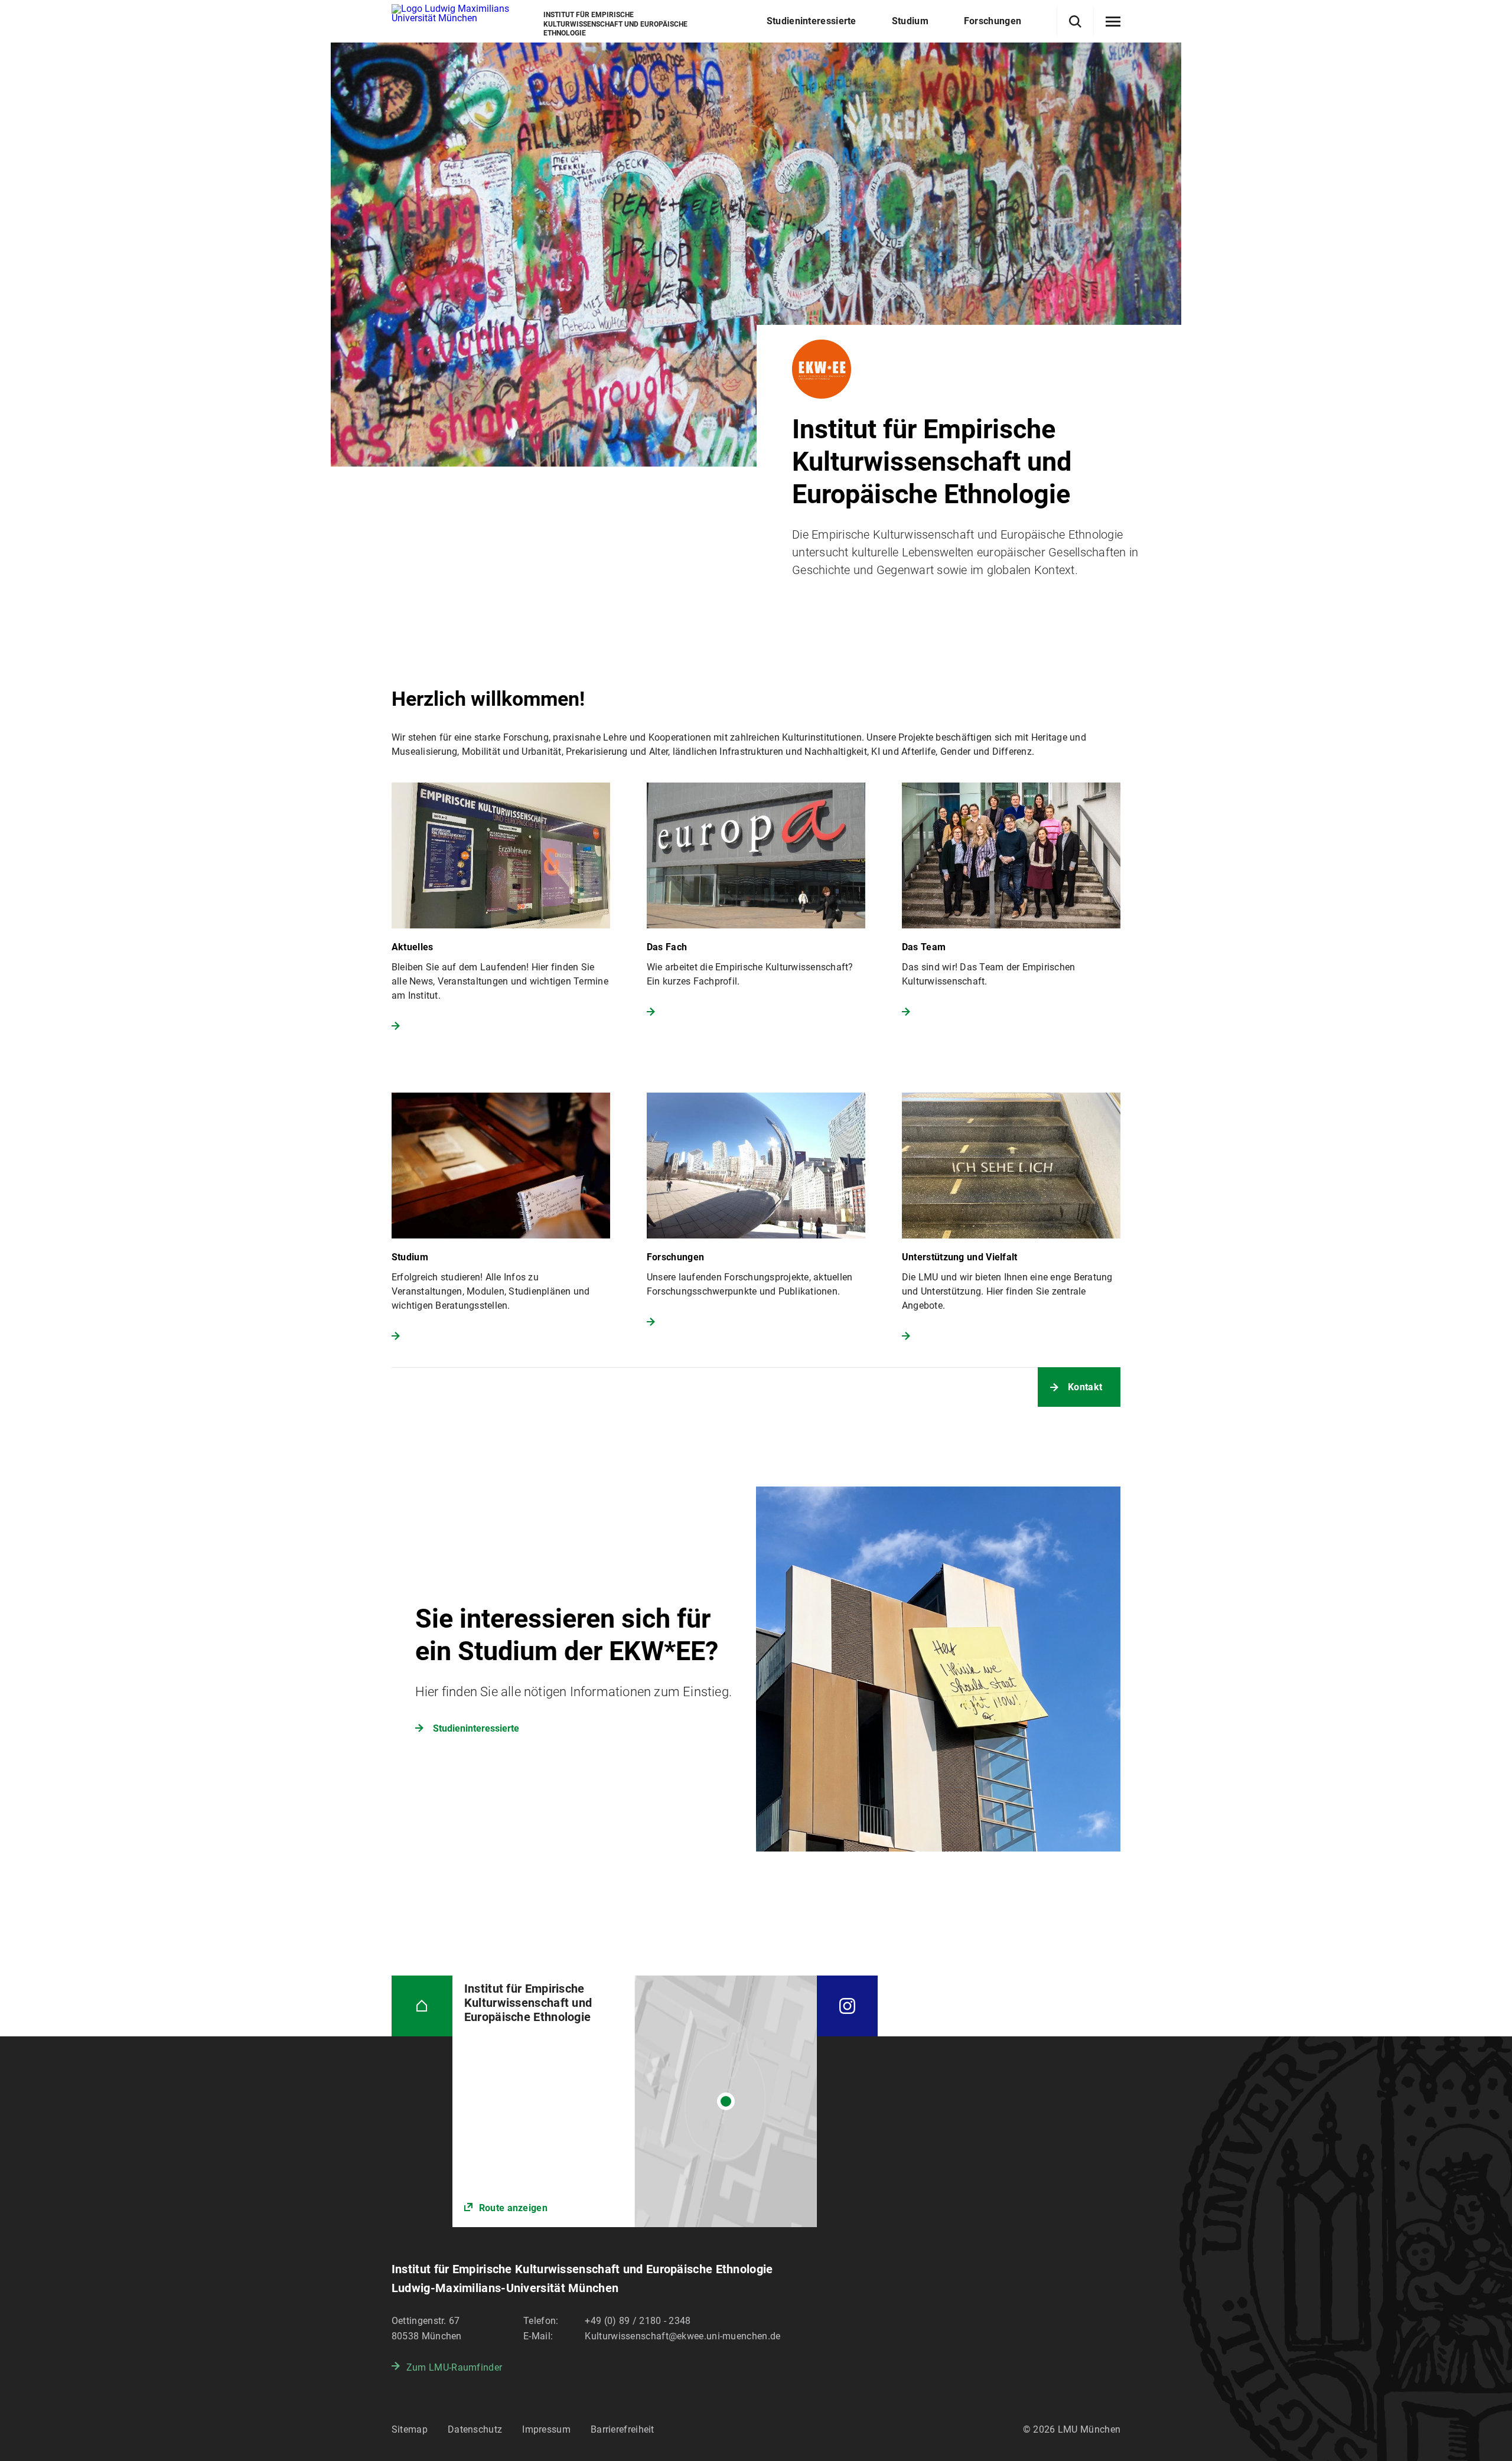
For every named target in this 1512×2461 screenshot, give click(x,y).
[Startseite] (422, 2006)
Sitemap (410, 2429)
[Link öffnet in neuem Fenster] (635, 2102)
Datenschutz (475, 2429)
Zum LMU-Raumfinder (454, 2367)
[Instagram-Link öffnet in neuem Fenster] (847, 2006)
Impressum (546, 2429)
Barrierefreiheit (623, 2429)
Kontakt (1085, 1387)
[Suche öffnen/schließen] (1075, 22)
